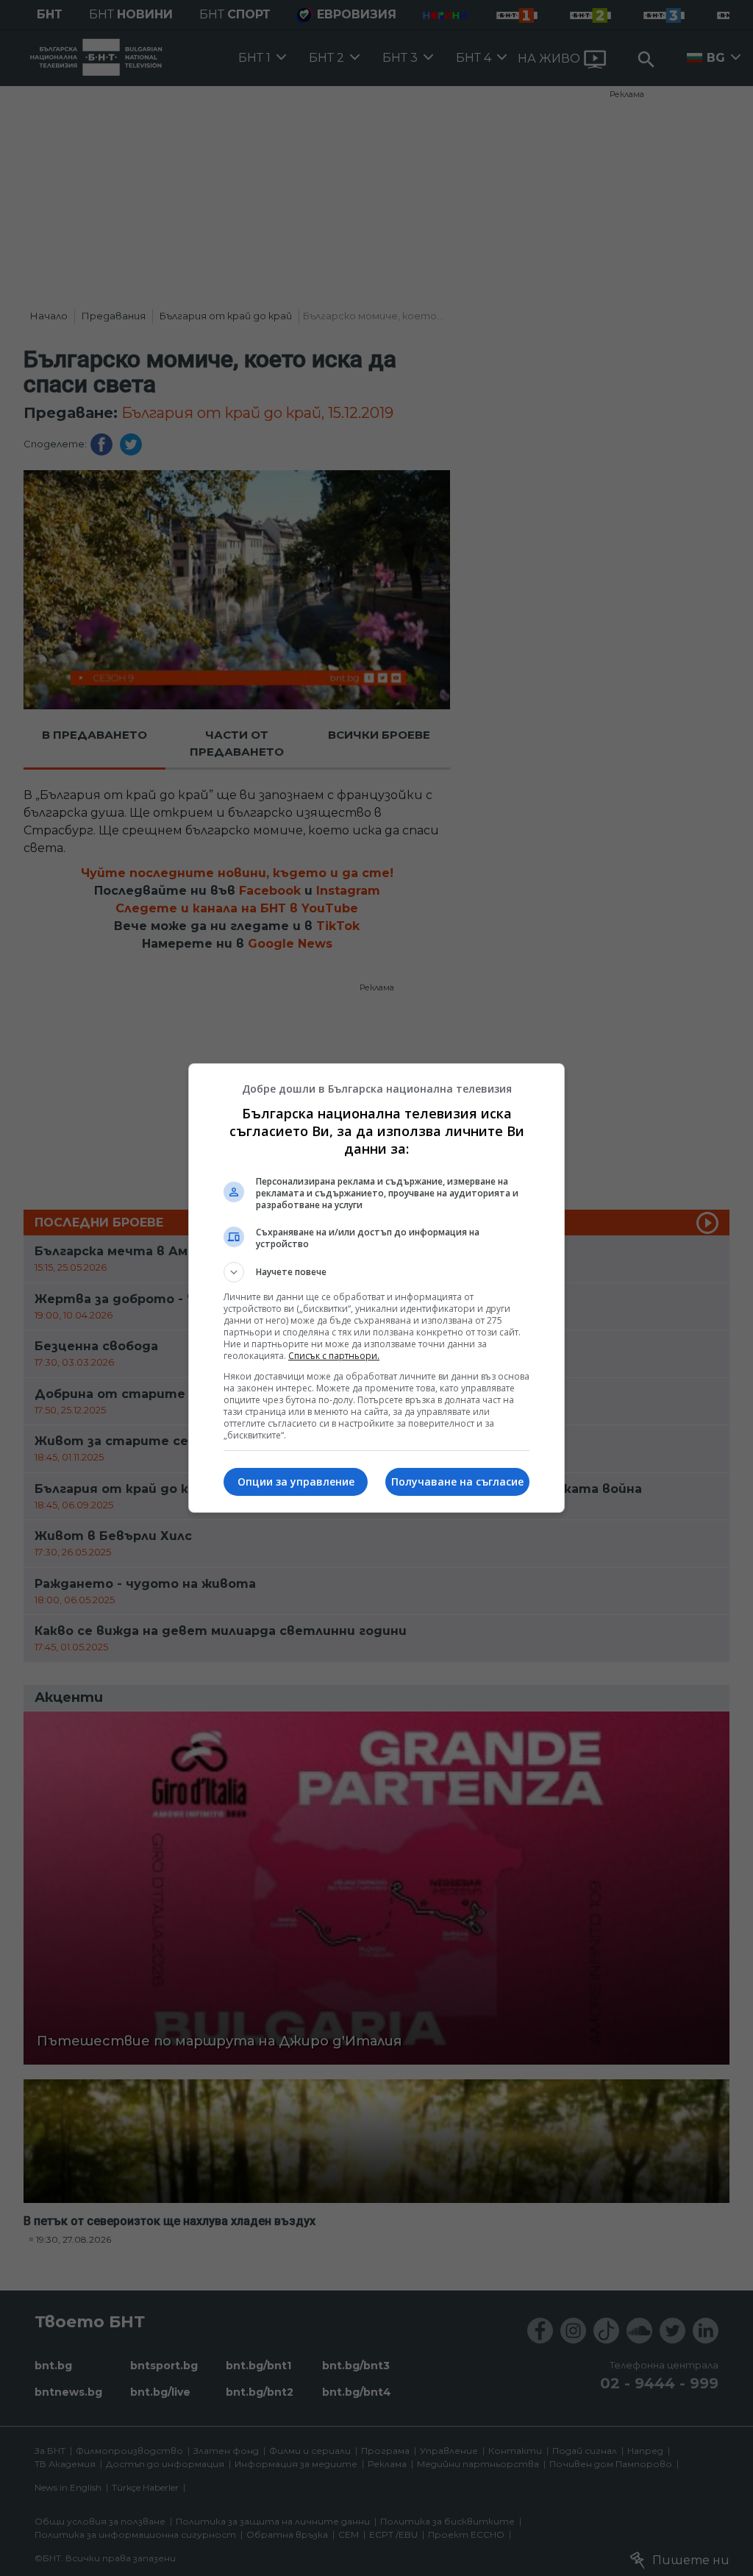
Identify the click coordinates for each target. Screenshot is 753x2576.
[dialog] (376, 1288)
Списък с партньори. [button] (334, 1356)
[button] (376, 1272)
